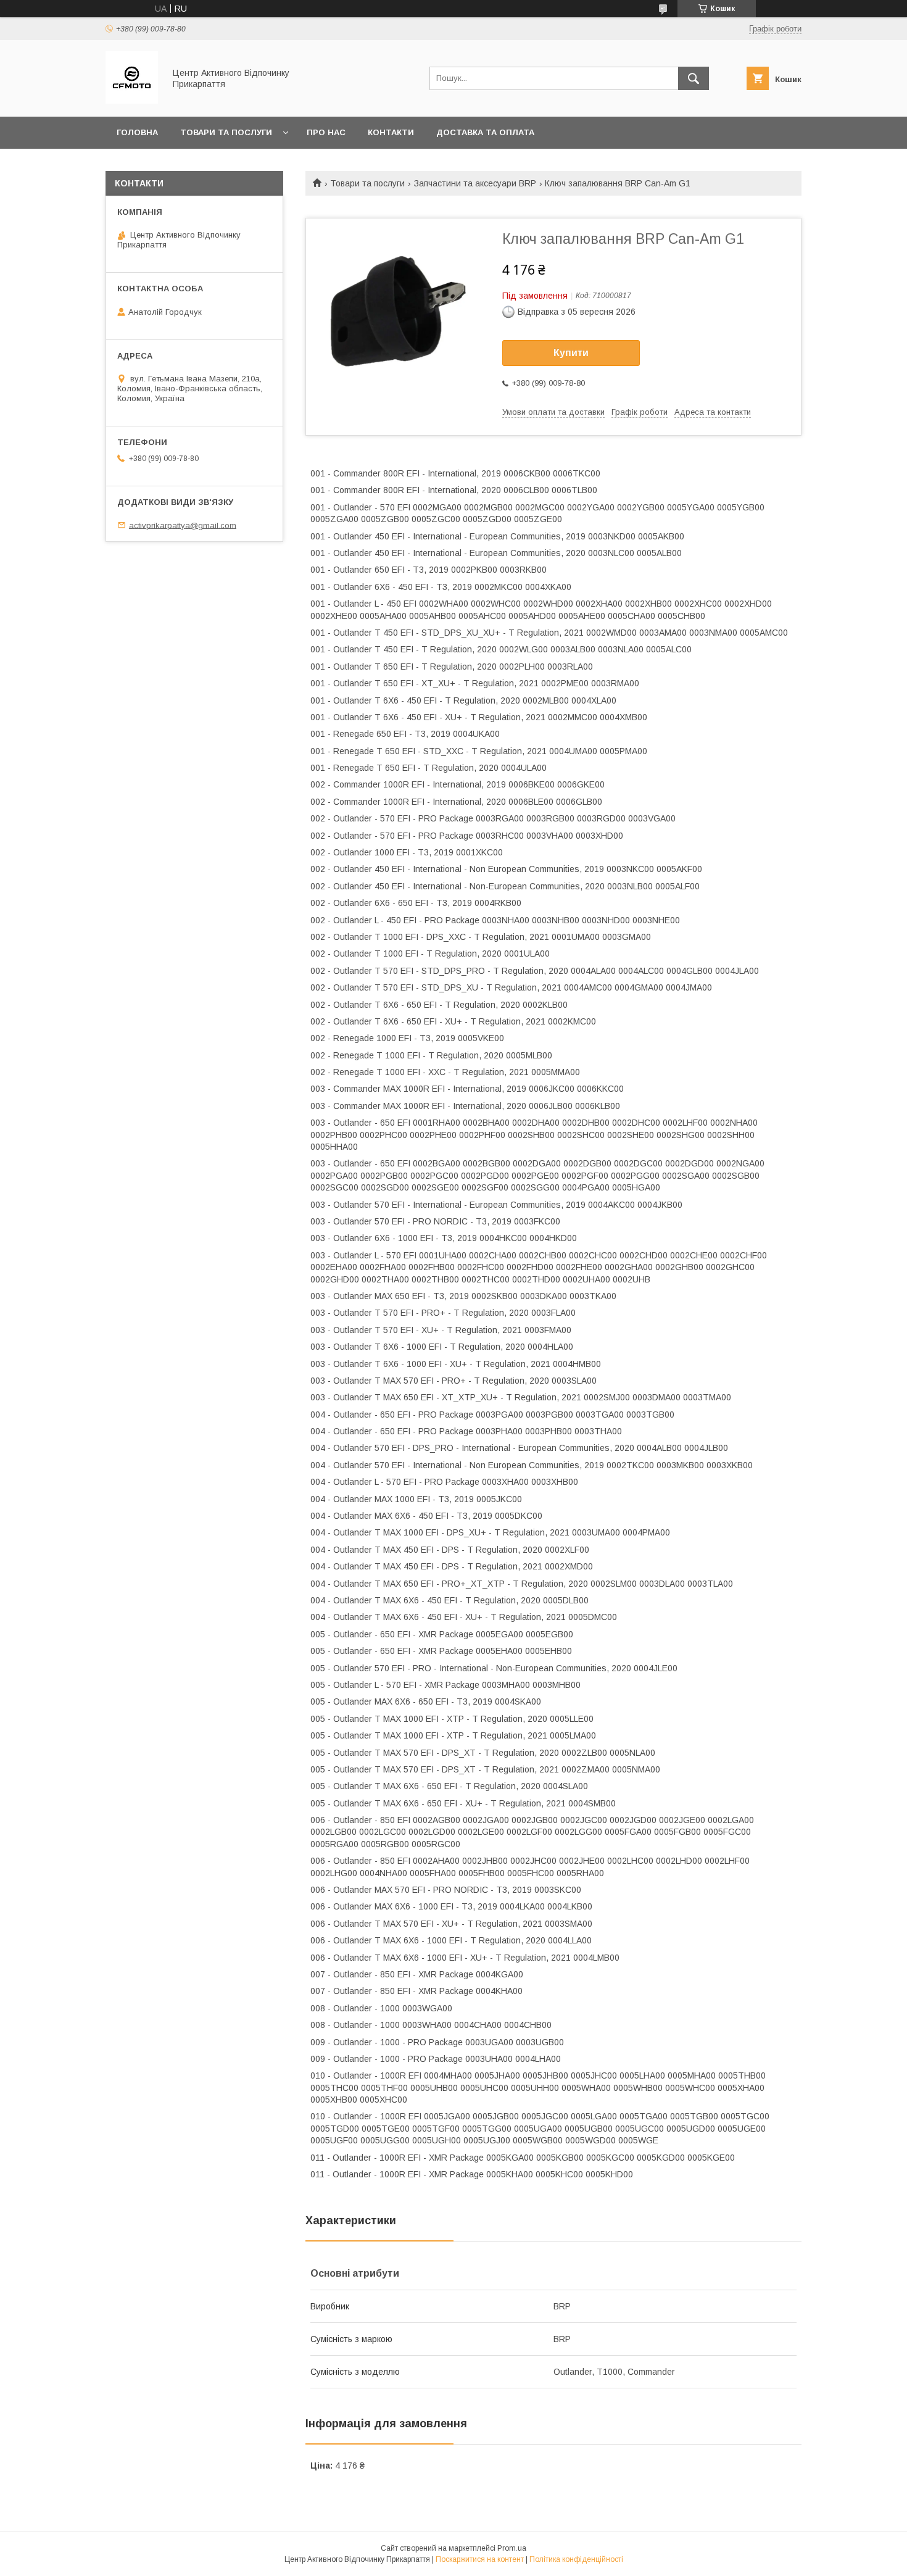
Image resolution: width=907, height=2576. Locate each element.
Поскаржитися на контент (480, 2559)
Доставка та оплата (485, 132)
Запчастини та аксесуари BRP (475, 183)
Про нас (326, 132)
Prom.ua (512, 2548)
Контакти (391, 132)
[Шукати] (694, 78)
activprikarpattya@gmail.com (183, 525)
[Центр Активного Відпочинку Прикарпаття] (132, 101)
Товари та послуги (226, 132)
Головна (137, 132)
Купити (571, 353)
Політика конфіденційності (576, 2559)
